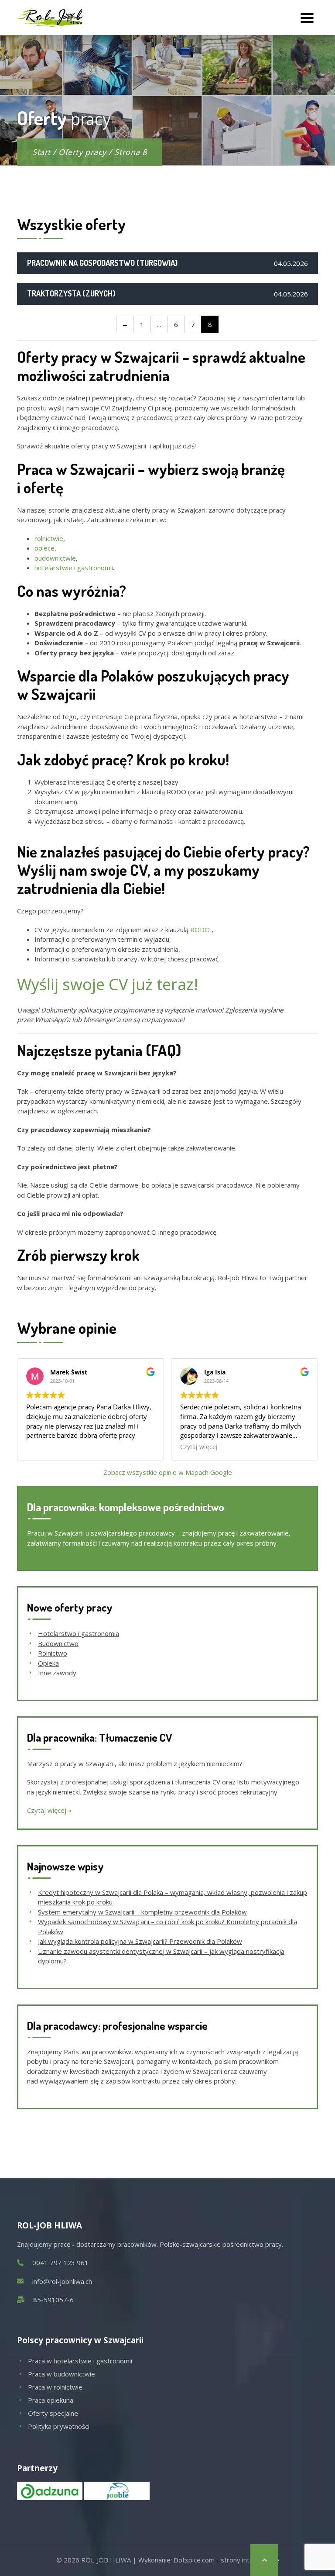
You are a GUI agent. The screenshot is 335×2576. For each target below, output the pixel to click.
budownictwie (55, 558)
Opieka (48, 1663)
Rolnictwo (53, 1653)
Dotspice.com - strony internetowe (226, 2560)
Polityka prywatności (59, 2426)
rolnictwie (49, 538)
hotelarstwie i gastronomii (74, 568)
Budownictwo (58, 1643)
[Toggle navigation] (307, 17)
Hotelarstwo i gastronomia (79, 1633)
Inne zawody (57, 1673)
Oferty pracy (82, 152)
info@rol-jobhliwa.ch (62, 2281)
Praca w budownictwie (62, 2374)
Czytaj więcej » (49, 1810)
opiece (44, 548)
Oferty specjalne (53, 2413)
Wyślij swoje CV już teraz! (108, 984)
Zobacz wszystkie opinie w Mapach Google (168, 1472)
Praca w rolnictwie (55, 2387)
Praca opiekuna (51, 2400)
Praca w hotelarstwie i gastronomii (80, 2361)
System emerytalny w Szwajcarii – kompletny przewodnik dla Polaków (142, 1912)
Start (41, 152)
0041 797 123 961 (60, 2263)
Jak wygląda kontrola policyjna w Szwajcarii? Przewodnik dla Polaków (140, 1941)
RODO (201, 930)
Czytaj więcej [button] (199, 1447)
